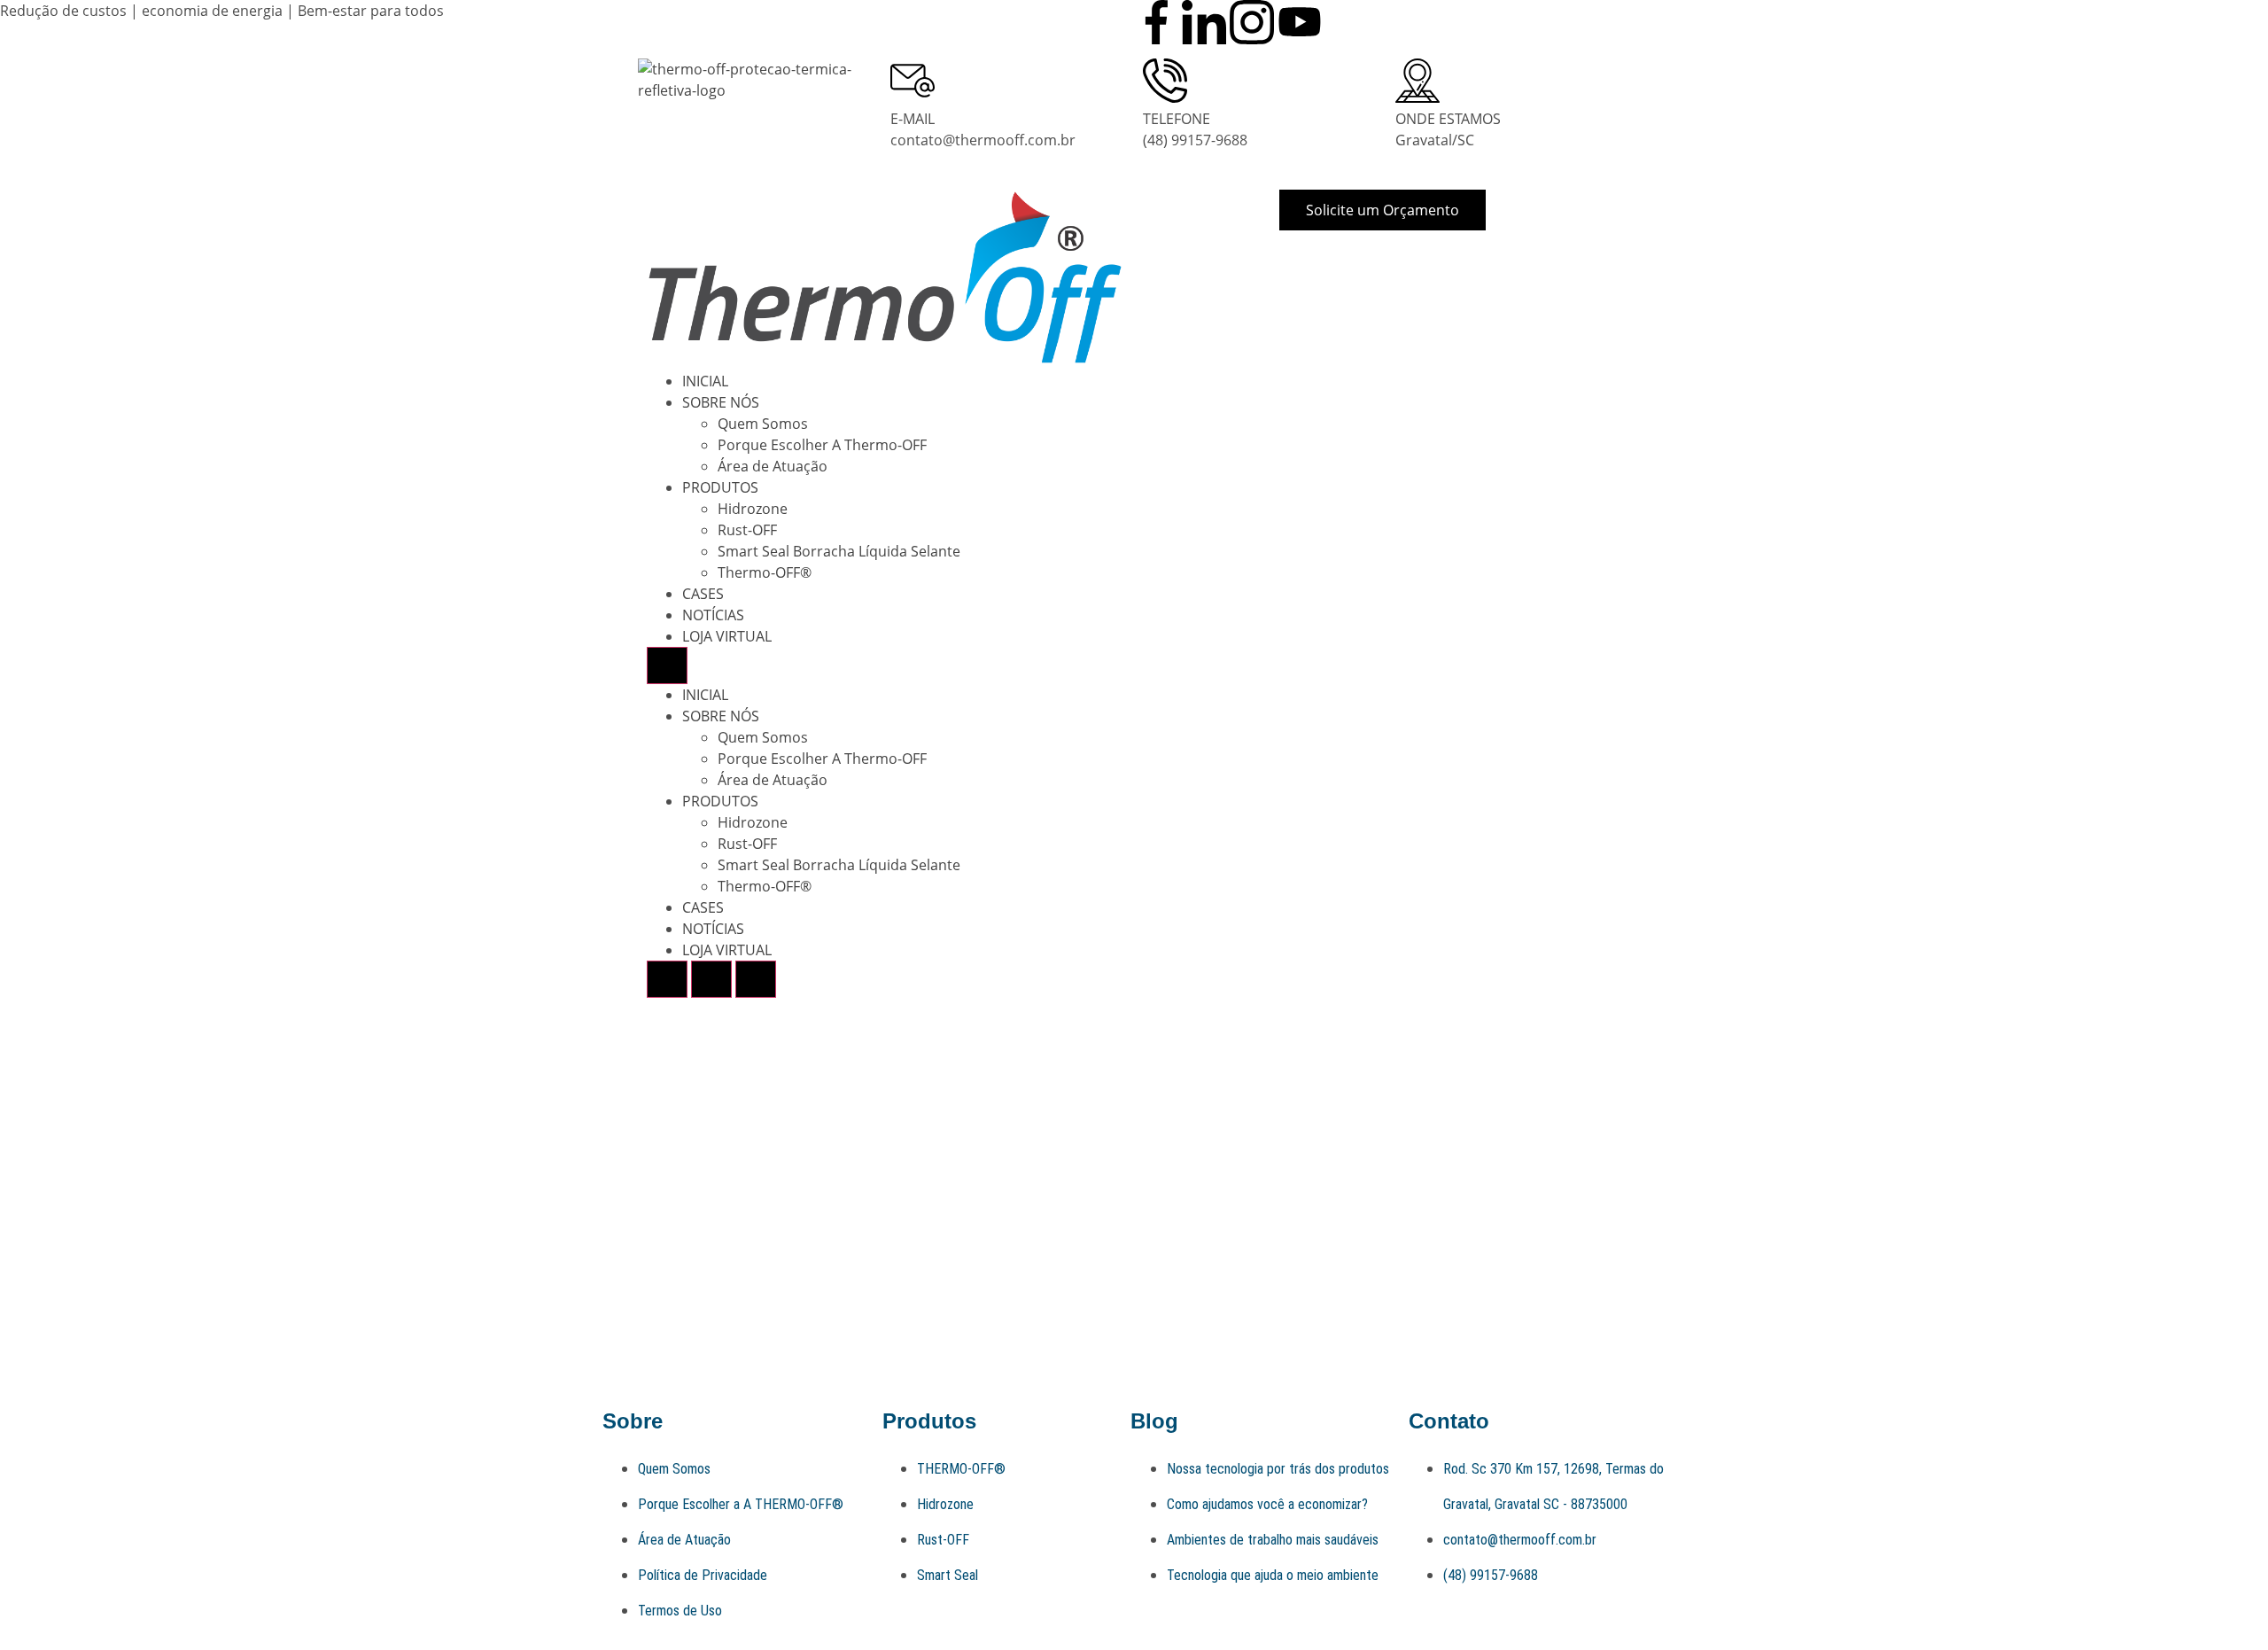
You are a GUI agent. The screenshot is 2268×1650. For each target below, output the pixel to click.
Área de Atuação (773, 466)
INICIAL (705, 381)
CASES (703, 594)
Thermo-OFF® (765, 572)
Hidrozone (753, 509)
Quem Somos (763, 424)
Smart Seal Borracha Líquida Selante (839, 551)
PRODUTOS (720, 487)
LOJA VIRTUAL (727, 636)
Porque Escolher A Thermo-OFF (822, 445)
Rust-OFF (747, 530)
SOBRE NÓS (721, 402)
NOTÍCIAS (713, 615)
